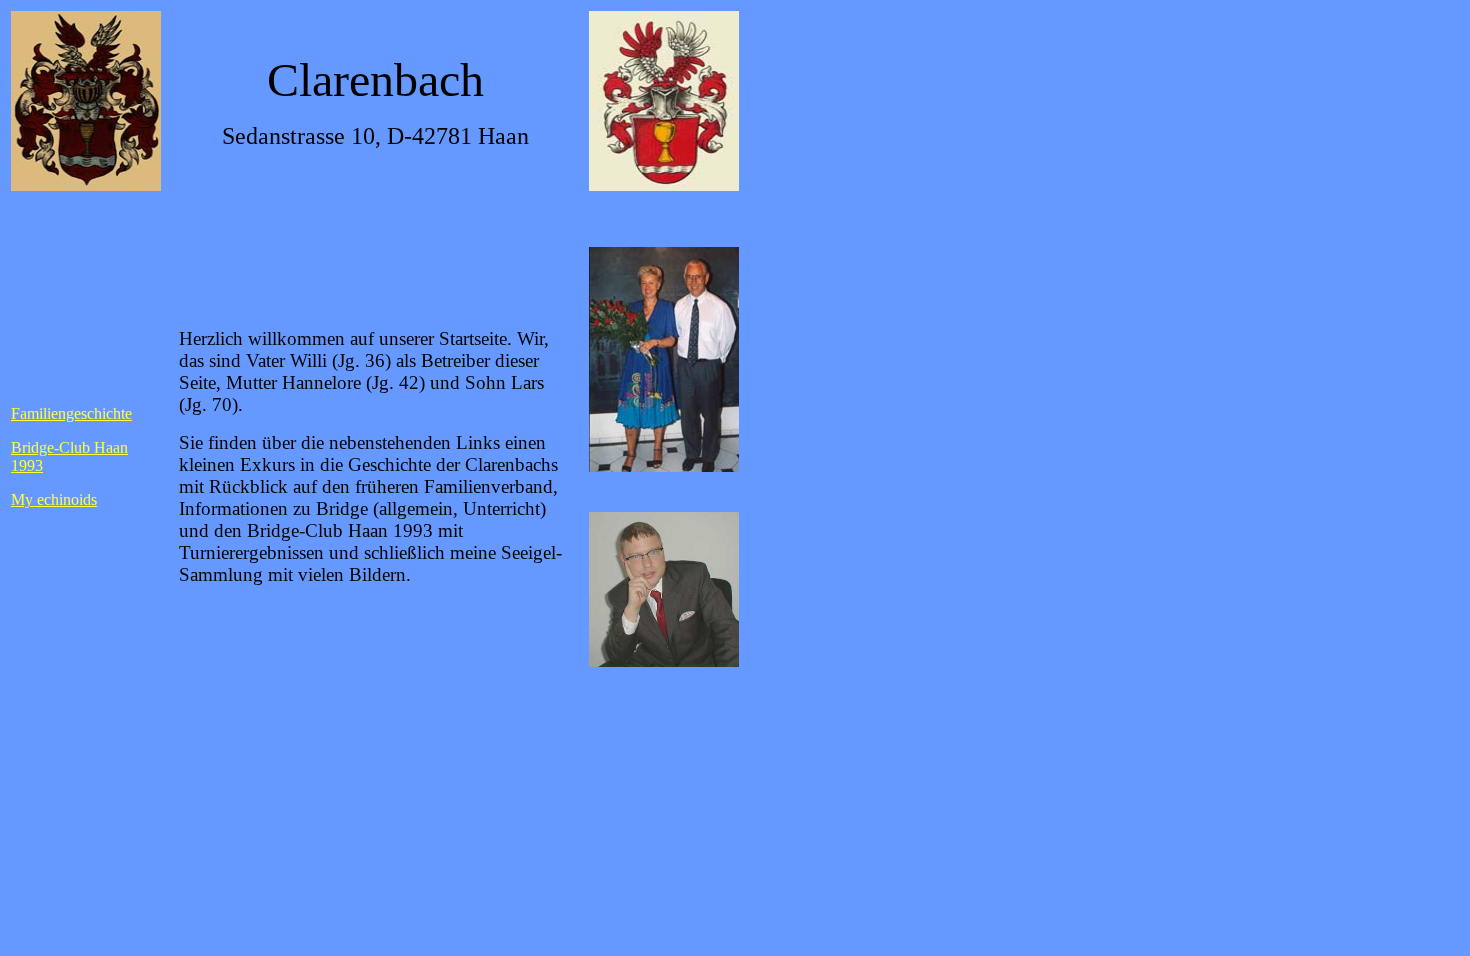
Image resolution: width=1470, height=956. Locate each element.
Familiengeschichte (71, 413)
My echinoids (54, 499)
